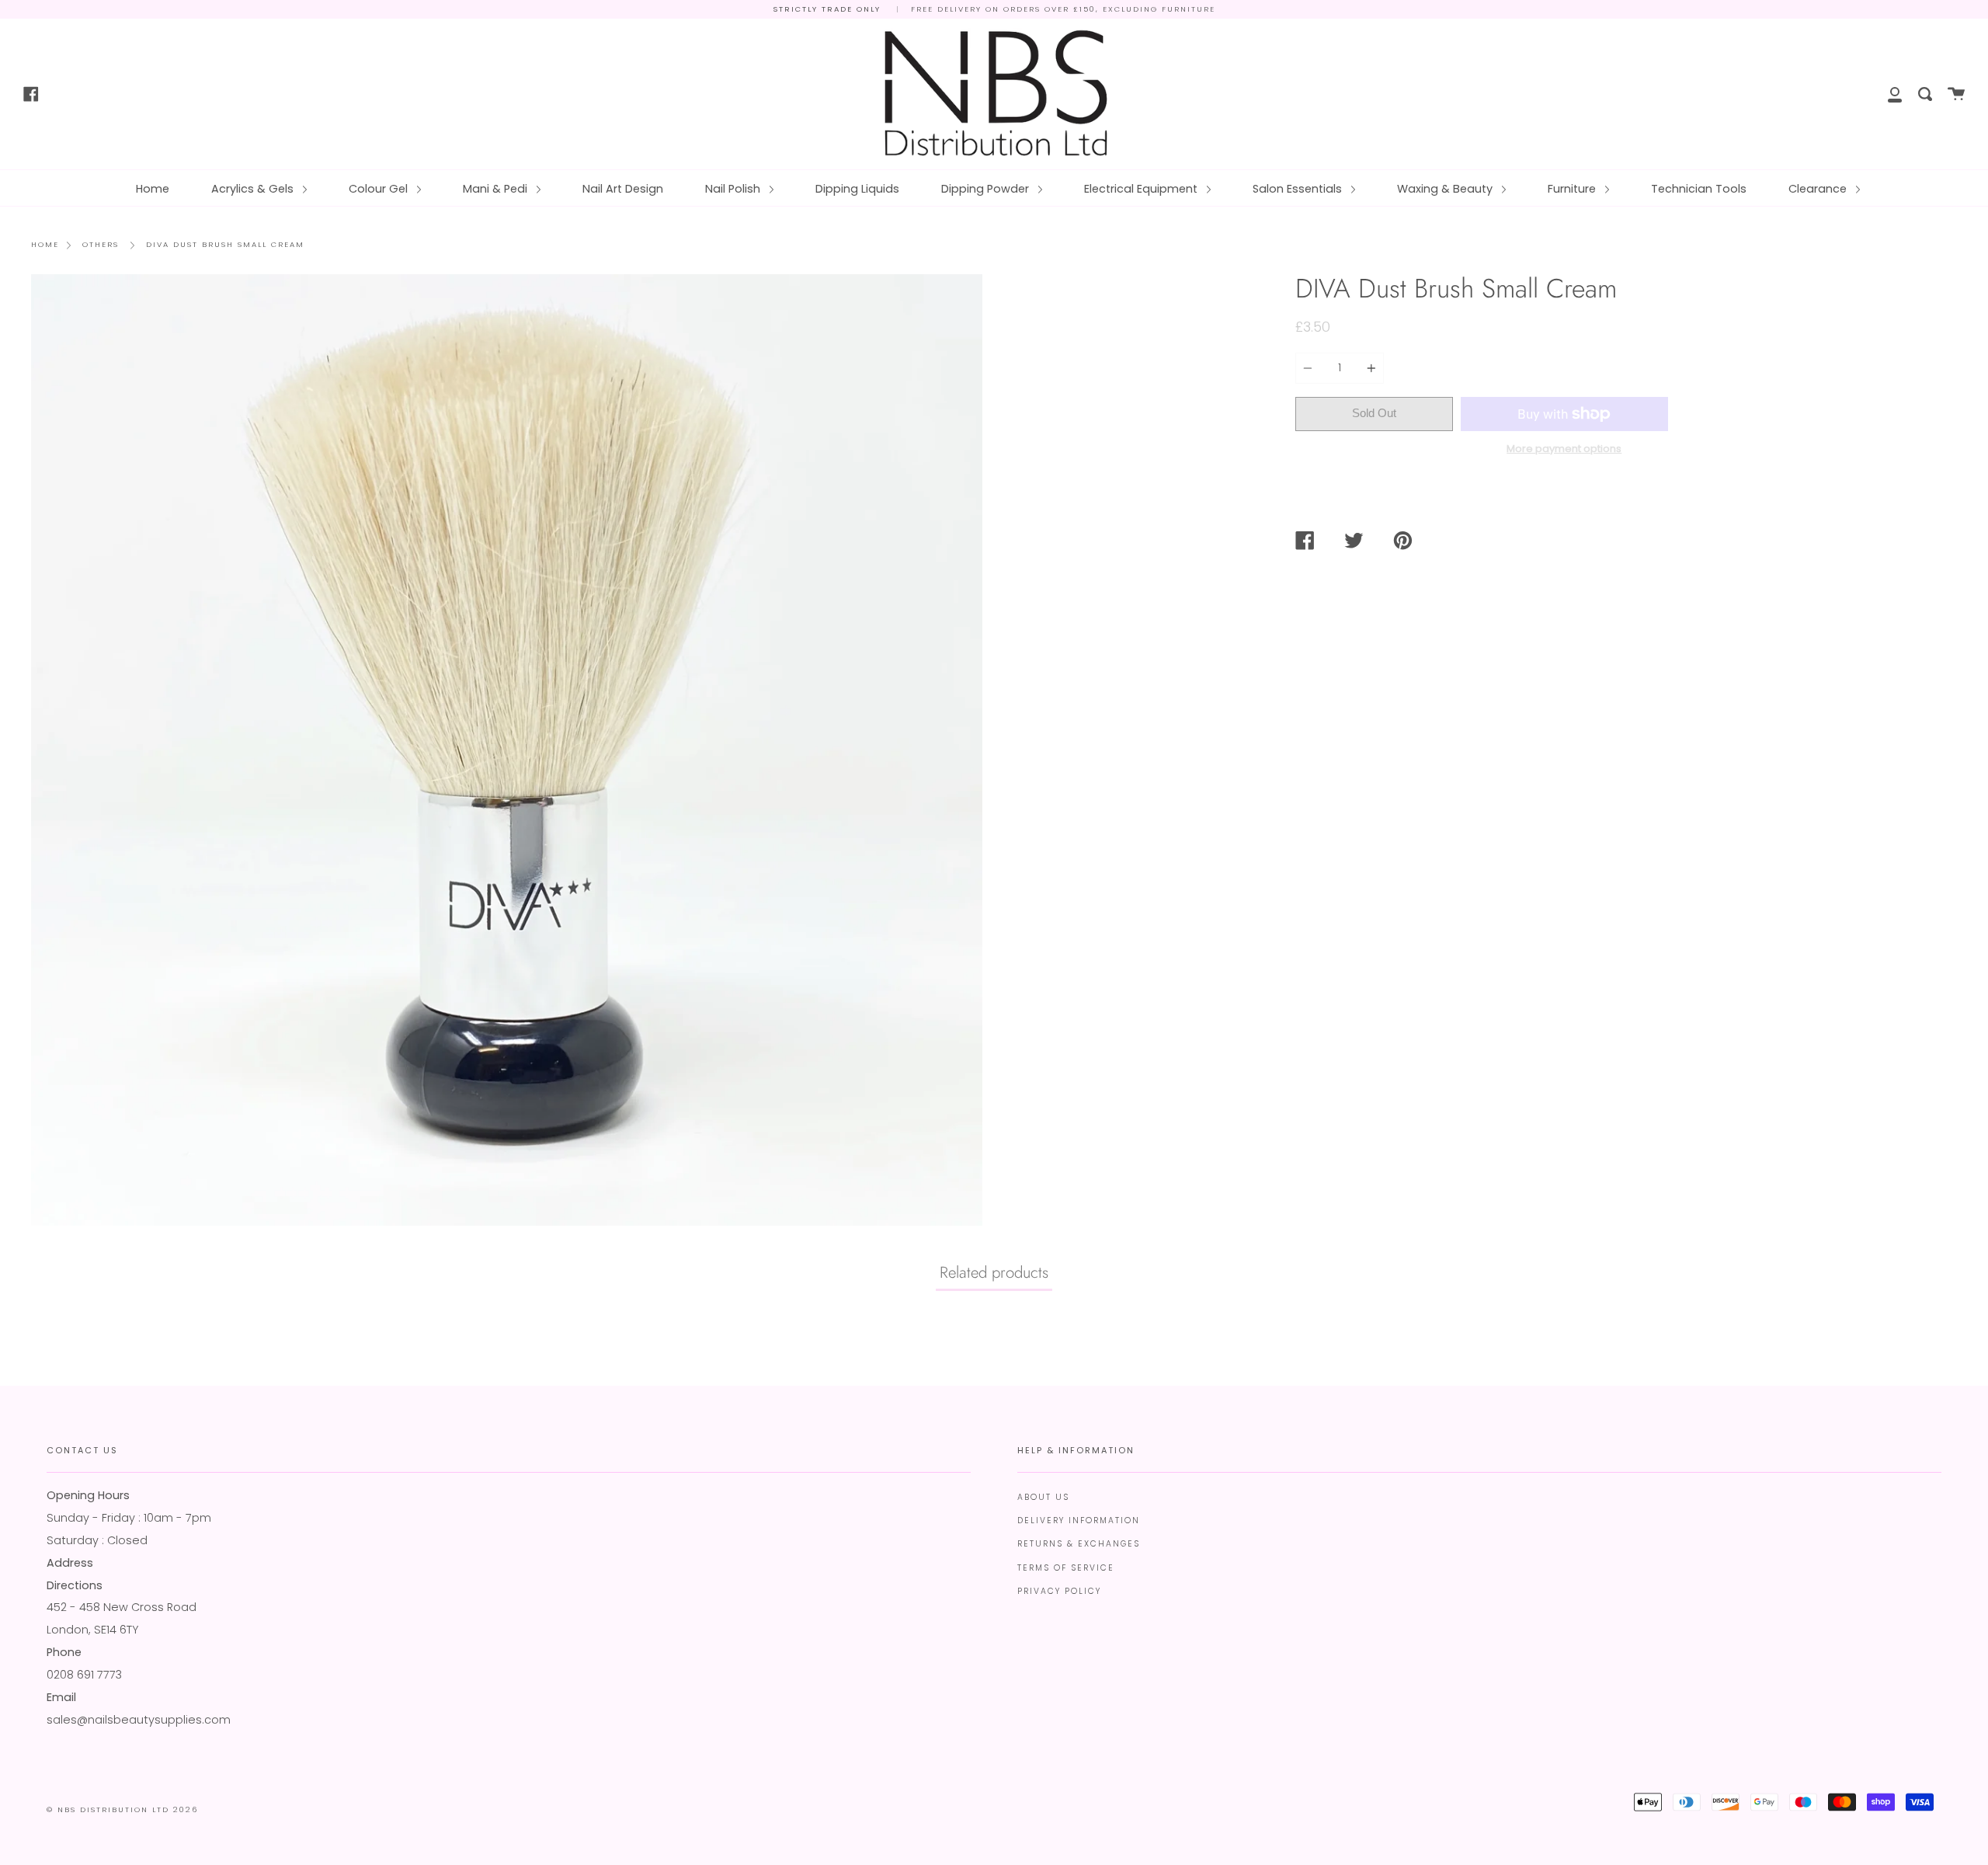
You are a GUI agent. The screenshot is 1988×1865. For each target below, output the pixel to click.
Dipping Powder (987, 189)
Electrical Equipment (1142, 189)
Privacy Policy (1059, 1591)
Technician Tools (1699, 189)
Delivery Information (1079, 1521)
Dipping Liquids (857, 189)
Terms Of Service (1066, 1568)
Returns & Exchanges (1079, 1544)
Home (153, 189)
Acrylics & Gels (254, 189)
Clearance (1819, 189)
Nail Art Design (623, 189)
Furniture (1573, 189)
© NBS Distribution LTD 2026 (122, 1809)
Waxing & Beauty (1446, 189)
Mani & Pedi (497, 189)
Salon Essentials (1299, 189)
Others (101, 244)
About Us (1043, 1497)
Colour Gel (380, 189)
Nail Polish (734, 189)
